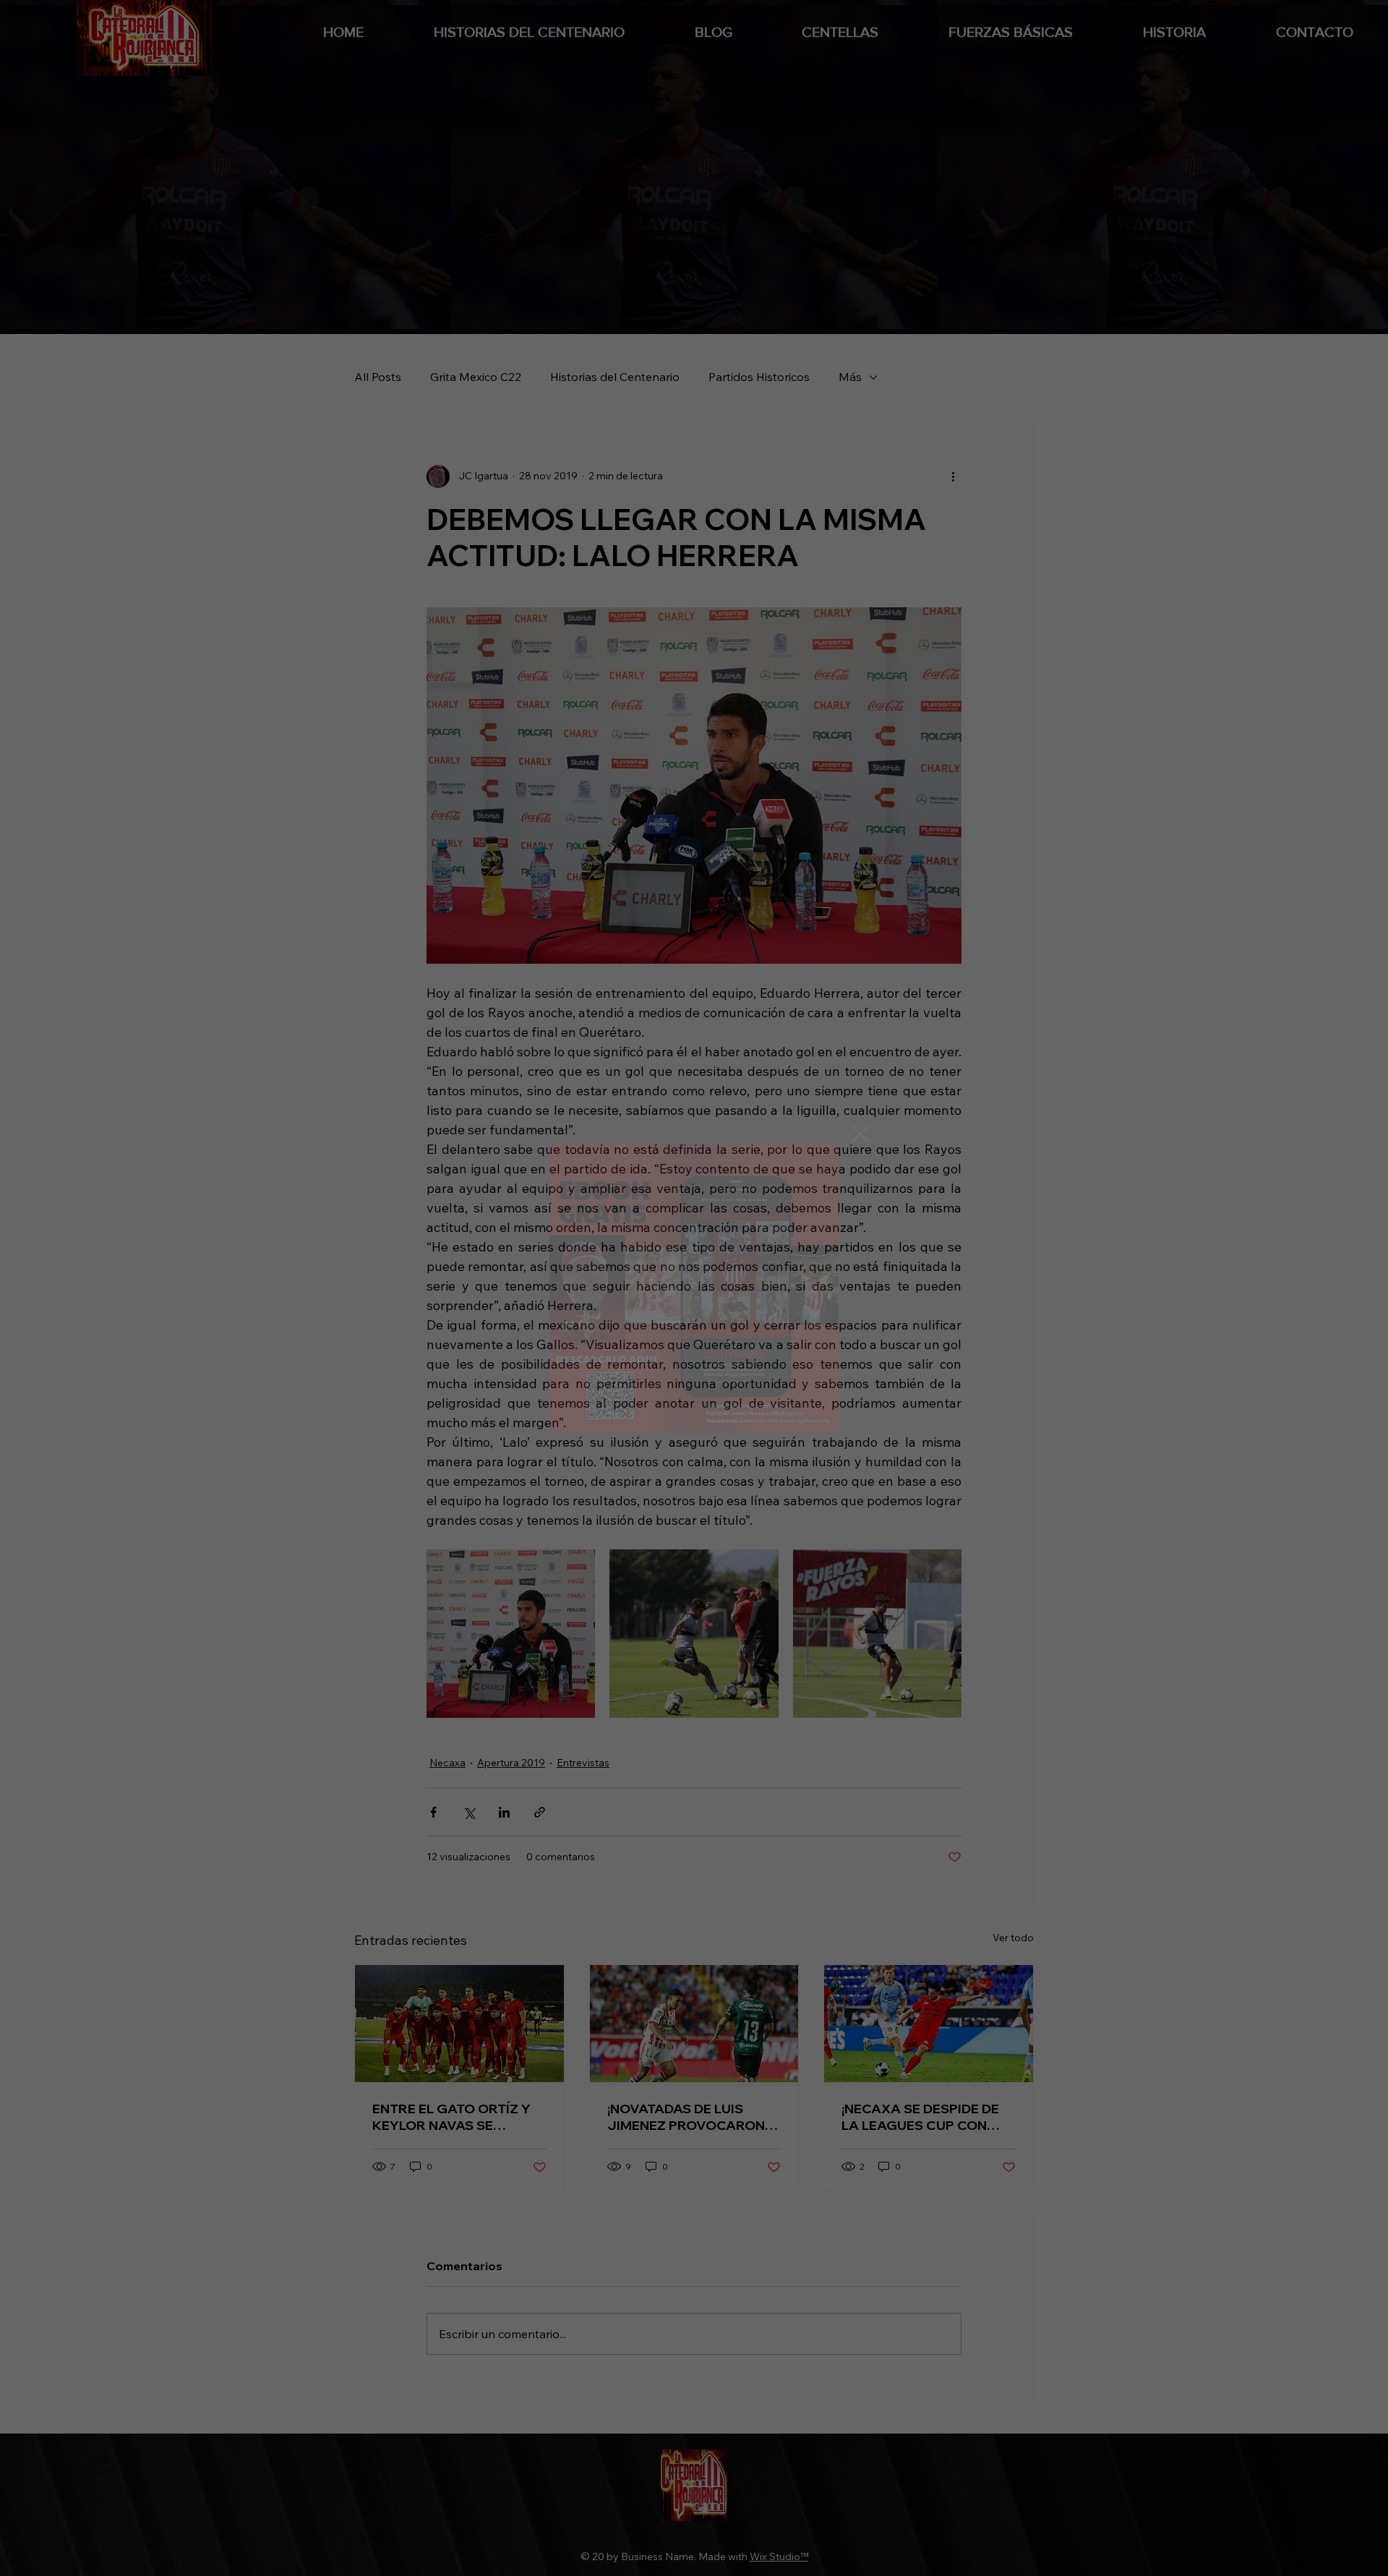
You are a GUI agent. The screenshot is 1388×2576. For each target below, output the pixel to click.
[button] (860, 1134)
